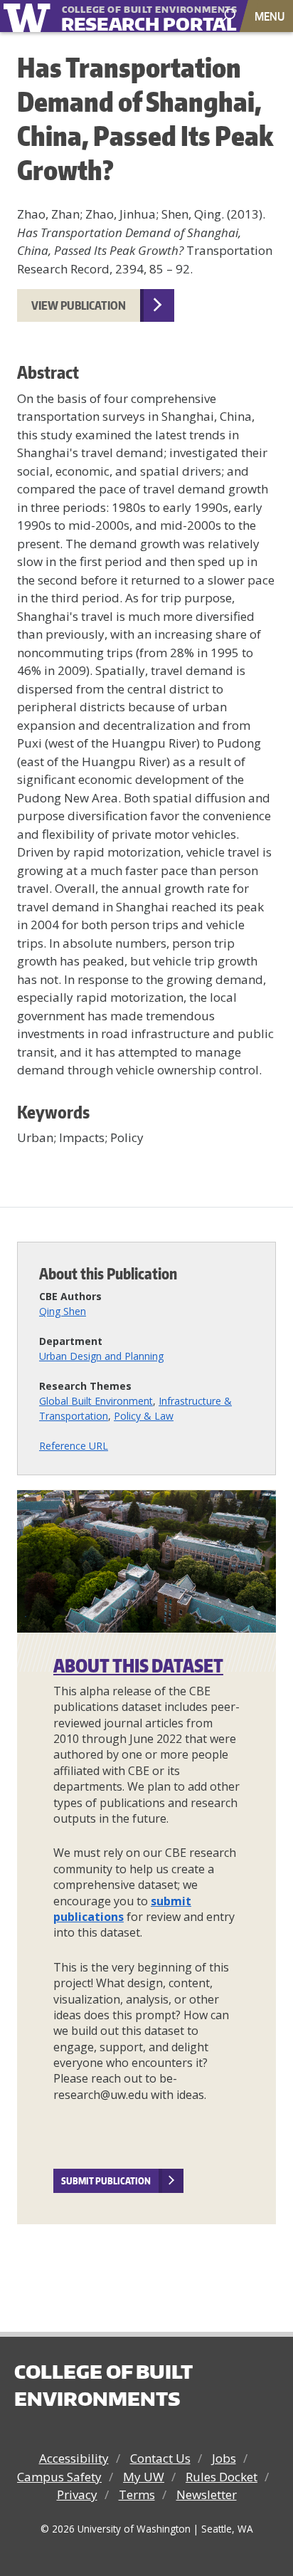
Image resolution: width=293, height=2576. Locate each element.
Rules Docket (222, 2477)
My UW (144, 2477)
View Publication (79, 305)
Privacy (77, 2494)
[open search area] (230, 15)
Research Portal (127, 17)
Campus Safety (59, 2477)
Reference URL (74, 1446)
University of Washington (30, 16)
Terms (137, 2494)
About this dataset (138, 1665)
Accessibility (74, 2458)
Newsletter (207, 2494)
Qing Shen (63, 1311)
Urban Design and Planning (101, 1356)
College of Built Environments (103, 2385)
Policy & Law (144, 1416)
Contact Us (160, 2458)
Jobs (224, 2458)
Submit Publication (106, 2181)
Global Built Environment (96, 1401)
